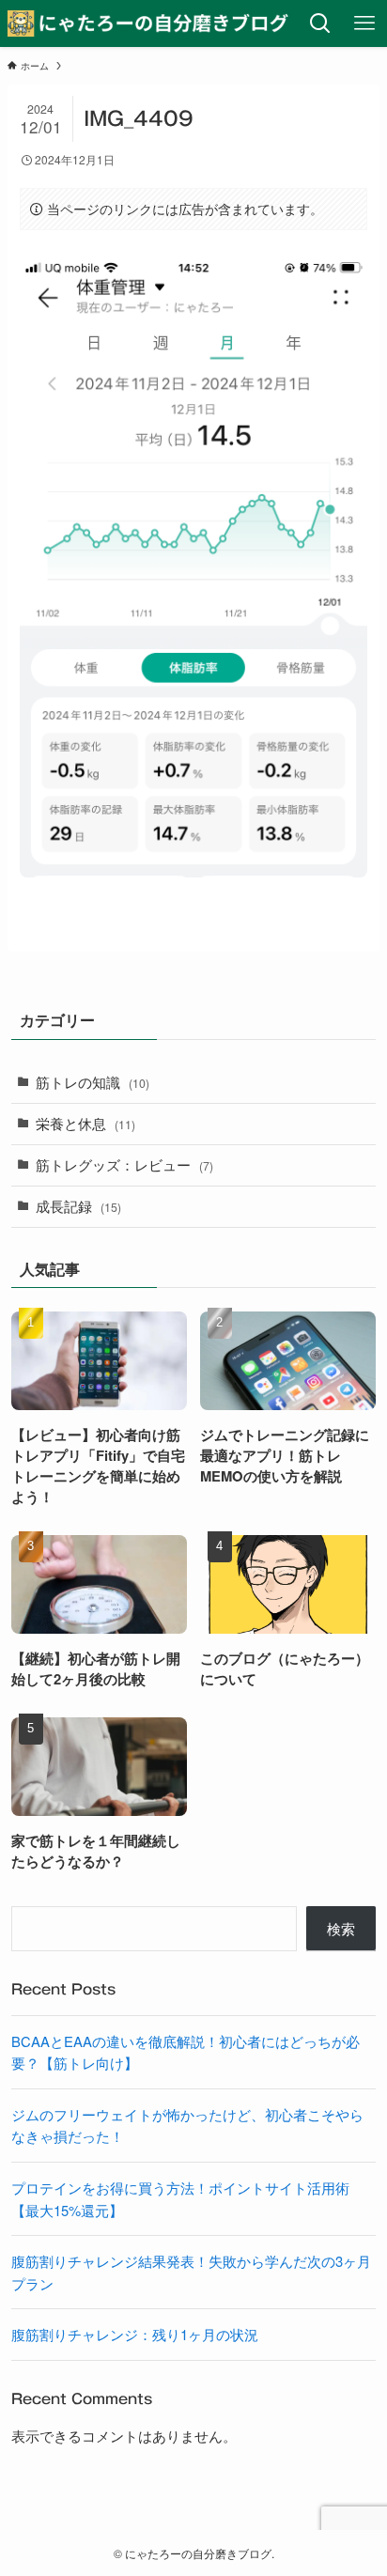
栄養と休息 (85, 1123)
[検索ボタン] (321, 23)
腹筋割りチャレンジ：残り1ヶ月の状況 (135, 2334)
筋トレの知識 (93, 1082)
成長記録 (78, 1206)
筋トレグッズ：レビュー (124, 1164)
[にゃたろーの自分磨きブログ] (149, 23)
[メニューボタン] (365, 23)
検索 (341, 1928)
